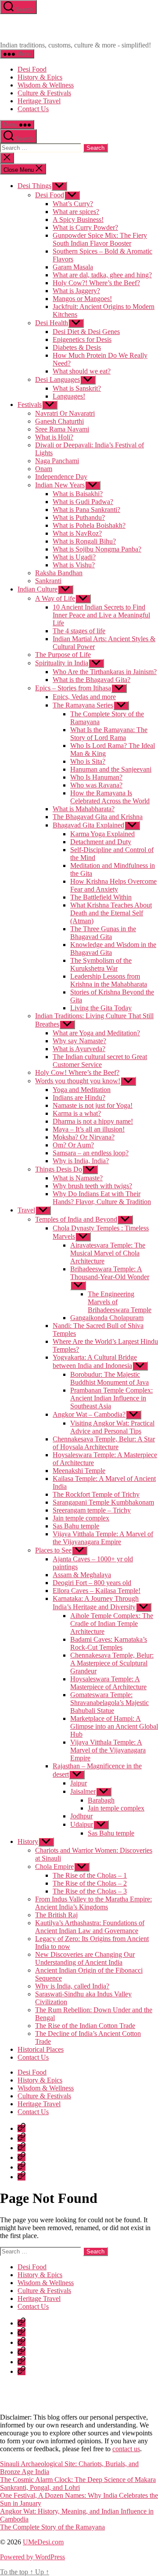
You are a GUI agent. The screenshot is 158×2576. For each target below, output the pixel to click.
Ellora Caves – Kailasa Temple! (97, 1591)
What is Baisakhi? (78, 494)
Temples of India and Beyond (76, 1219)
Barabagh (101, 1800)
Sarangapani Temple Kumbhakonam (103, 1502)
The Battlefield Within (101, 897)
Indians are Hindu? (79, 1098)
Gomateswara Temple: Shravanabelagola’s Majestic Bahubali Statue (110, 1703)
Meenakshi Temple (79, 1471)
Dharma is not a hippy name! (93, 1121)
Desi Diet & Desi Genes (86, 332)
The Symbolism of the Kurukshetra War (101, 964)
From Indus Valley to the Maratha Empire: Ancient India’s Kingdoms (93, 1903)
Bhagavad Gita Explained (88, 825)
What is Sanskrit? (77, 388)
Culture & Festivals (44, 93)
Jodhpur (81, 1816)
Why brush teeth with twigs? (92, 1186)
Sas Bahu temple (76, 1526)
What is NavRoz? (77, 533)
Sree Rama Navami (62, 429)
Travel (26, 1210)
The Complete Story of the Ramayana (52, 2527)
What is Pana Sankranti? (86, 510)
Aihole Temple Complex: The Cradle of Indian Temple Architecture (112, 1624)
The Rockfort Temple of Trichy (96, 1494)
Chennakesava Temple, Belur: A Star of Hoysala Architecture (104, 1443)
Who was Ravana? (96, 785)
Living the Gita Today (101, 1008)
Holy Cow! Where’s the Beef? (77, 1072)
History (28, 1841)
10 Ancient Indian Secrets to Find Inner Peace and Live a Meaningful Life (101, 615)
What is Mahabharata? (84, 809)
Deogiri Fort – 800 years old (92, 1583)
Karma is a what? (77, 1113)
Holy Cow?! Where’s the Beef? (96, 283)
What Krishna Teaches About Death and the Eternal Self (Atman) (111, 913)
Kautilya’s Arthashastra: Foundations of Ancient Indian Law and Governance (90, 1927)
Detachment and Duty (101, 842)
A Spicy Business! (78, 220)
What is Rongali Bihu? (84, 541)
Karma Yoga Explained (102, 834)
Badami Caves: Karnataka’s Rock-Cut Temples (109, 1643)
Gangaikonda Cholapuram (107, 1318)
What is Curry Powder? (85, 227)
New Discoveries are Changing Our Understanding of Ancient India (85, 1958)
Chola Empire (54, 1867)
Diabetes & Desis (77, 347)
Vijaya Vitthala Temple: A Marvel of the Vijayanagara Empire (103, 1538)
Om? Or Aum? (73, 1145)
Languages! (69, 396)
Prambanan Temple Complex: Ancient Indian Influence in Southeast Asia (111, 1398)
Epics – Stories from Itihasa (73, 688)
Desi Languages (57, 379)
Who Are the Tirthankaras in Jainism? (105, 672)
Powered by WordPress (32, 2557)
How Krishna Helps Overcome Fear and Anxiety (113, 885)
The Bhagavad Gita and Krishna (98, 817)
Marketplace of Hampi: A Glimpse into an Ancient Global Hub (114, 1726)
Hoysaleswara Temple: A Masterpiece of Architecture (108, 1683)
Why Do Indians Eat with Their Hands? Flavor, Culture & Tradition (102, 1198)
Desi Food (32, 69)
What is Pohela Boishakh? (89, 525)
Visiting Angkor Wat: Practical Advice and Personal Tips (112, 1427)
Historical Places (41, 2049)
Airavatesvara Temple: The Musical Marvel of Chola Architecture (108, 1253)
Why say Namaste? (79, 1041)
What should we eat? (82, 371)
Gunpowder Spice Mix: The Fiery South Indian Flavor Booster (100, 239)
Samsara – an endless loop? (91, 1153)
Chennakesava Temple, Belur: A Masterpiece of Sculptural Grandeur (112, 1663)
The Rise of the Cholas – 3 (90, 1891)
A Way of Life (55, 598)
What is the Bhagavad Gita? (92, 680)
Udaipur (82, 1824)
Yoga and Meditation (82, 1090)
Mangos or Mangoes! (82, 299)
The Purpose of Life (63, 655)
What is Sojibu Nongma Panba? (97, 549)
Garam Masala (73, 267)
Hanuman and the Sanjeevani (111, 769)
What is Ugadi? (74, 557)
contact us (126, 2449)
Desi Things (34, 186)
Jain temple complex (81, 1518)
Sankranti (48, 581)
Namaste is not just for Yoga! (93, 1105)
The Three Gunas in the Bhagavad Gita (103, 933)
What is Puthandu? (79, 517)
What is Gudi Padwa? (83, 502)
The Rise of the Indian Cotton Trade (85, 2026)
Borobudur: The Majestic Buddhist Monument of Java (110, 1378)
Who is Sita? (88, 761)
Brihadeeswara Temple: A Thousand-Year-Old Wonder (110, 1273)
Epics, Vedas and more (84, 697)
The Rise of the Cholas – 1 (90, 1875)
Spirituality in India (62, 663)
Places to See (53, 1550)
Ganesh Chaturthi (59, 421)
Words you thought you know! (78, 1081)
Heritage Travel (39, 101)
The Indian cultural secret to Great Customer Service (100, 1061)
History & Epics (40, 77)
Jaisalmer (83, 1791)
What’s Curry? (73, 204)
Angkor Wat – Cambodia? (89, 1414)
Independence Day (61, 477)
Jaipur (79, 1783)
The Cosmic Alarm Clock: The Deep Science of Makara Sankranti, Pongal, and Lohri (78, 2483)
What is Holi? (54, 437)
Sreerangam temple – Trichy (92, 1510)
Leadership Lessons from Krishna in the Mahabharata (109, 980)
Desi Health (52, 323)
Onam (44, 469)
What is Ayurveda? (79, 1049)
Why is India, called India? (72, 1986)
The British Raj (56, 1915)
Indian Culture (38, 589)
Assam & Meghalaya (82, 1575)
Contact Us (33, 109)
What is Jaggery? (76, 291)
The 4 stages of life (79, 631)
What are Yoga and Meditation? (96, 1033)
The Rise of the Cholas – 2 (90, 1883)
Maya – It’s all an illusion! (89, 1129)
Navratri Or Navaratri (65, 413)
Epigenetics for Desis (82, 339)
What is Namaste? (78, 1178)
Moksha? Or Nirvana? (84, 1137)
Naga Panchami (57, 461)
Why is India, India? (81, 1161)
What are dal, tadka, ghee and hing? (102, 275)
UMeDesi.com (43, 2542)
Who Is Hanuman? (96, 777)
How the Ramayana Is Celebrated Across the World (110, 797)
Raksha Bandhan (59, 573)
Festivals (30, 405)
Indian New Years (60, 485)
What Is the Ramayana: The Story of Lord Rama (109, 734)
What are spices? (76, 212)
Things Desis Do (59, 1169)
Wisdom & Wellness (46, 85)
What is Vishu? (74, 565)
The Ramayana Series (83, 705)
